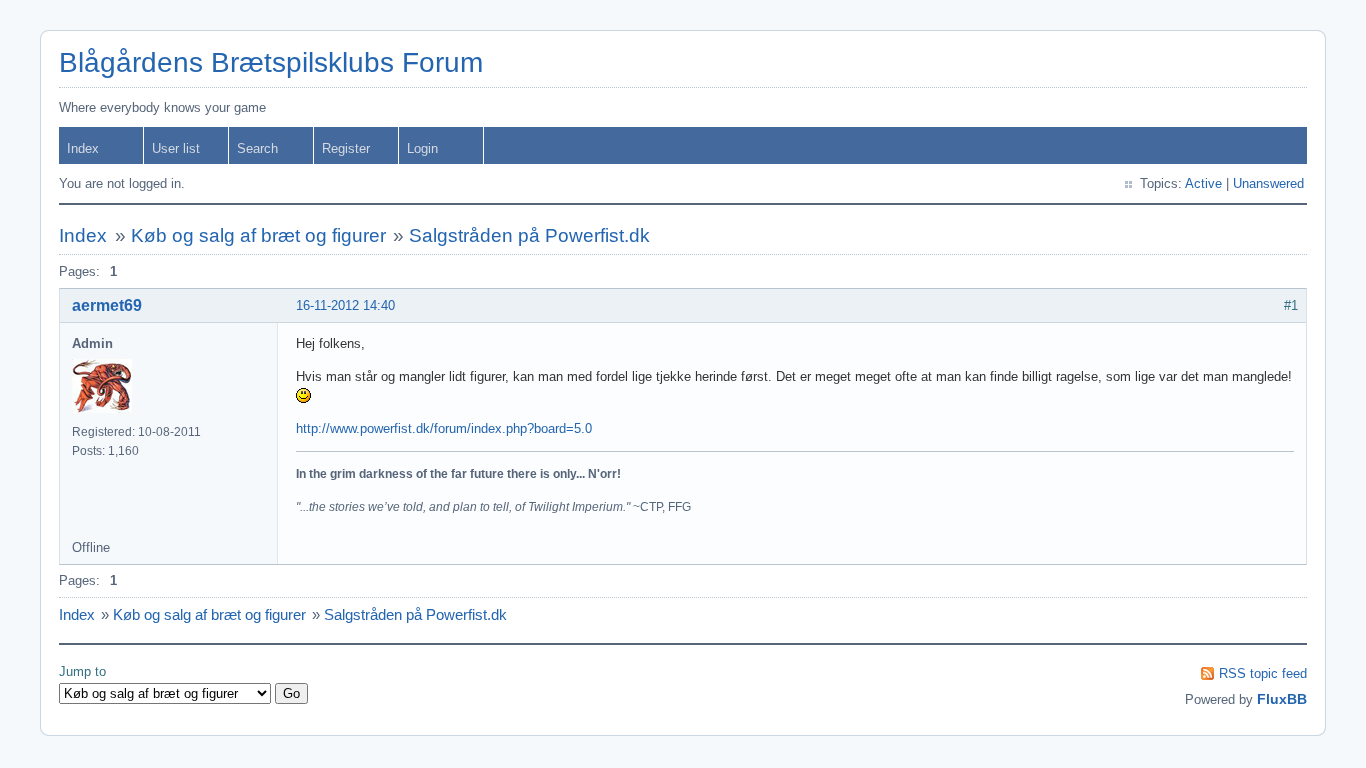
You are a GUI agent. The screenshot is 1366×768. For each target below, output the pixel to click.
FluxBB (1282, 699)
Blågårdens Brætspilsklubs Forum (271, 62)
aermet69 (107, 305)
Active (1203, 183)
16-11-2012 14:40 (345, 305)
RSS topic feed (1263, 673)
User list (176, 148)
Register (346, 148)
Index (83, 148)
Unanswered (1268, 183)
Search (257, 148)
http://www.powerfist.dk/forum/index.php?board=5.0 (444, 428)
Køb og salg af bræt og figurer (258, 235)
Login (422, 148)
